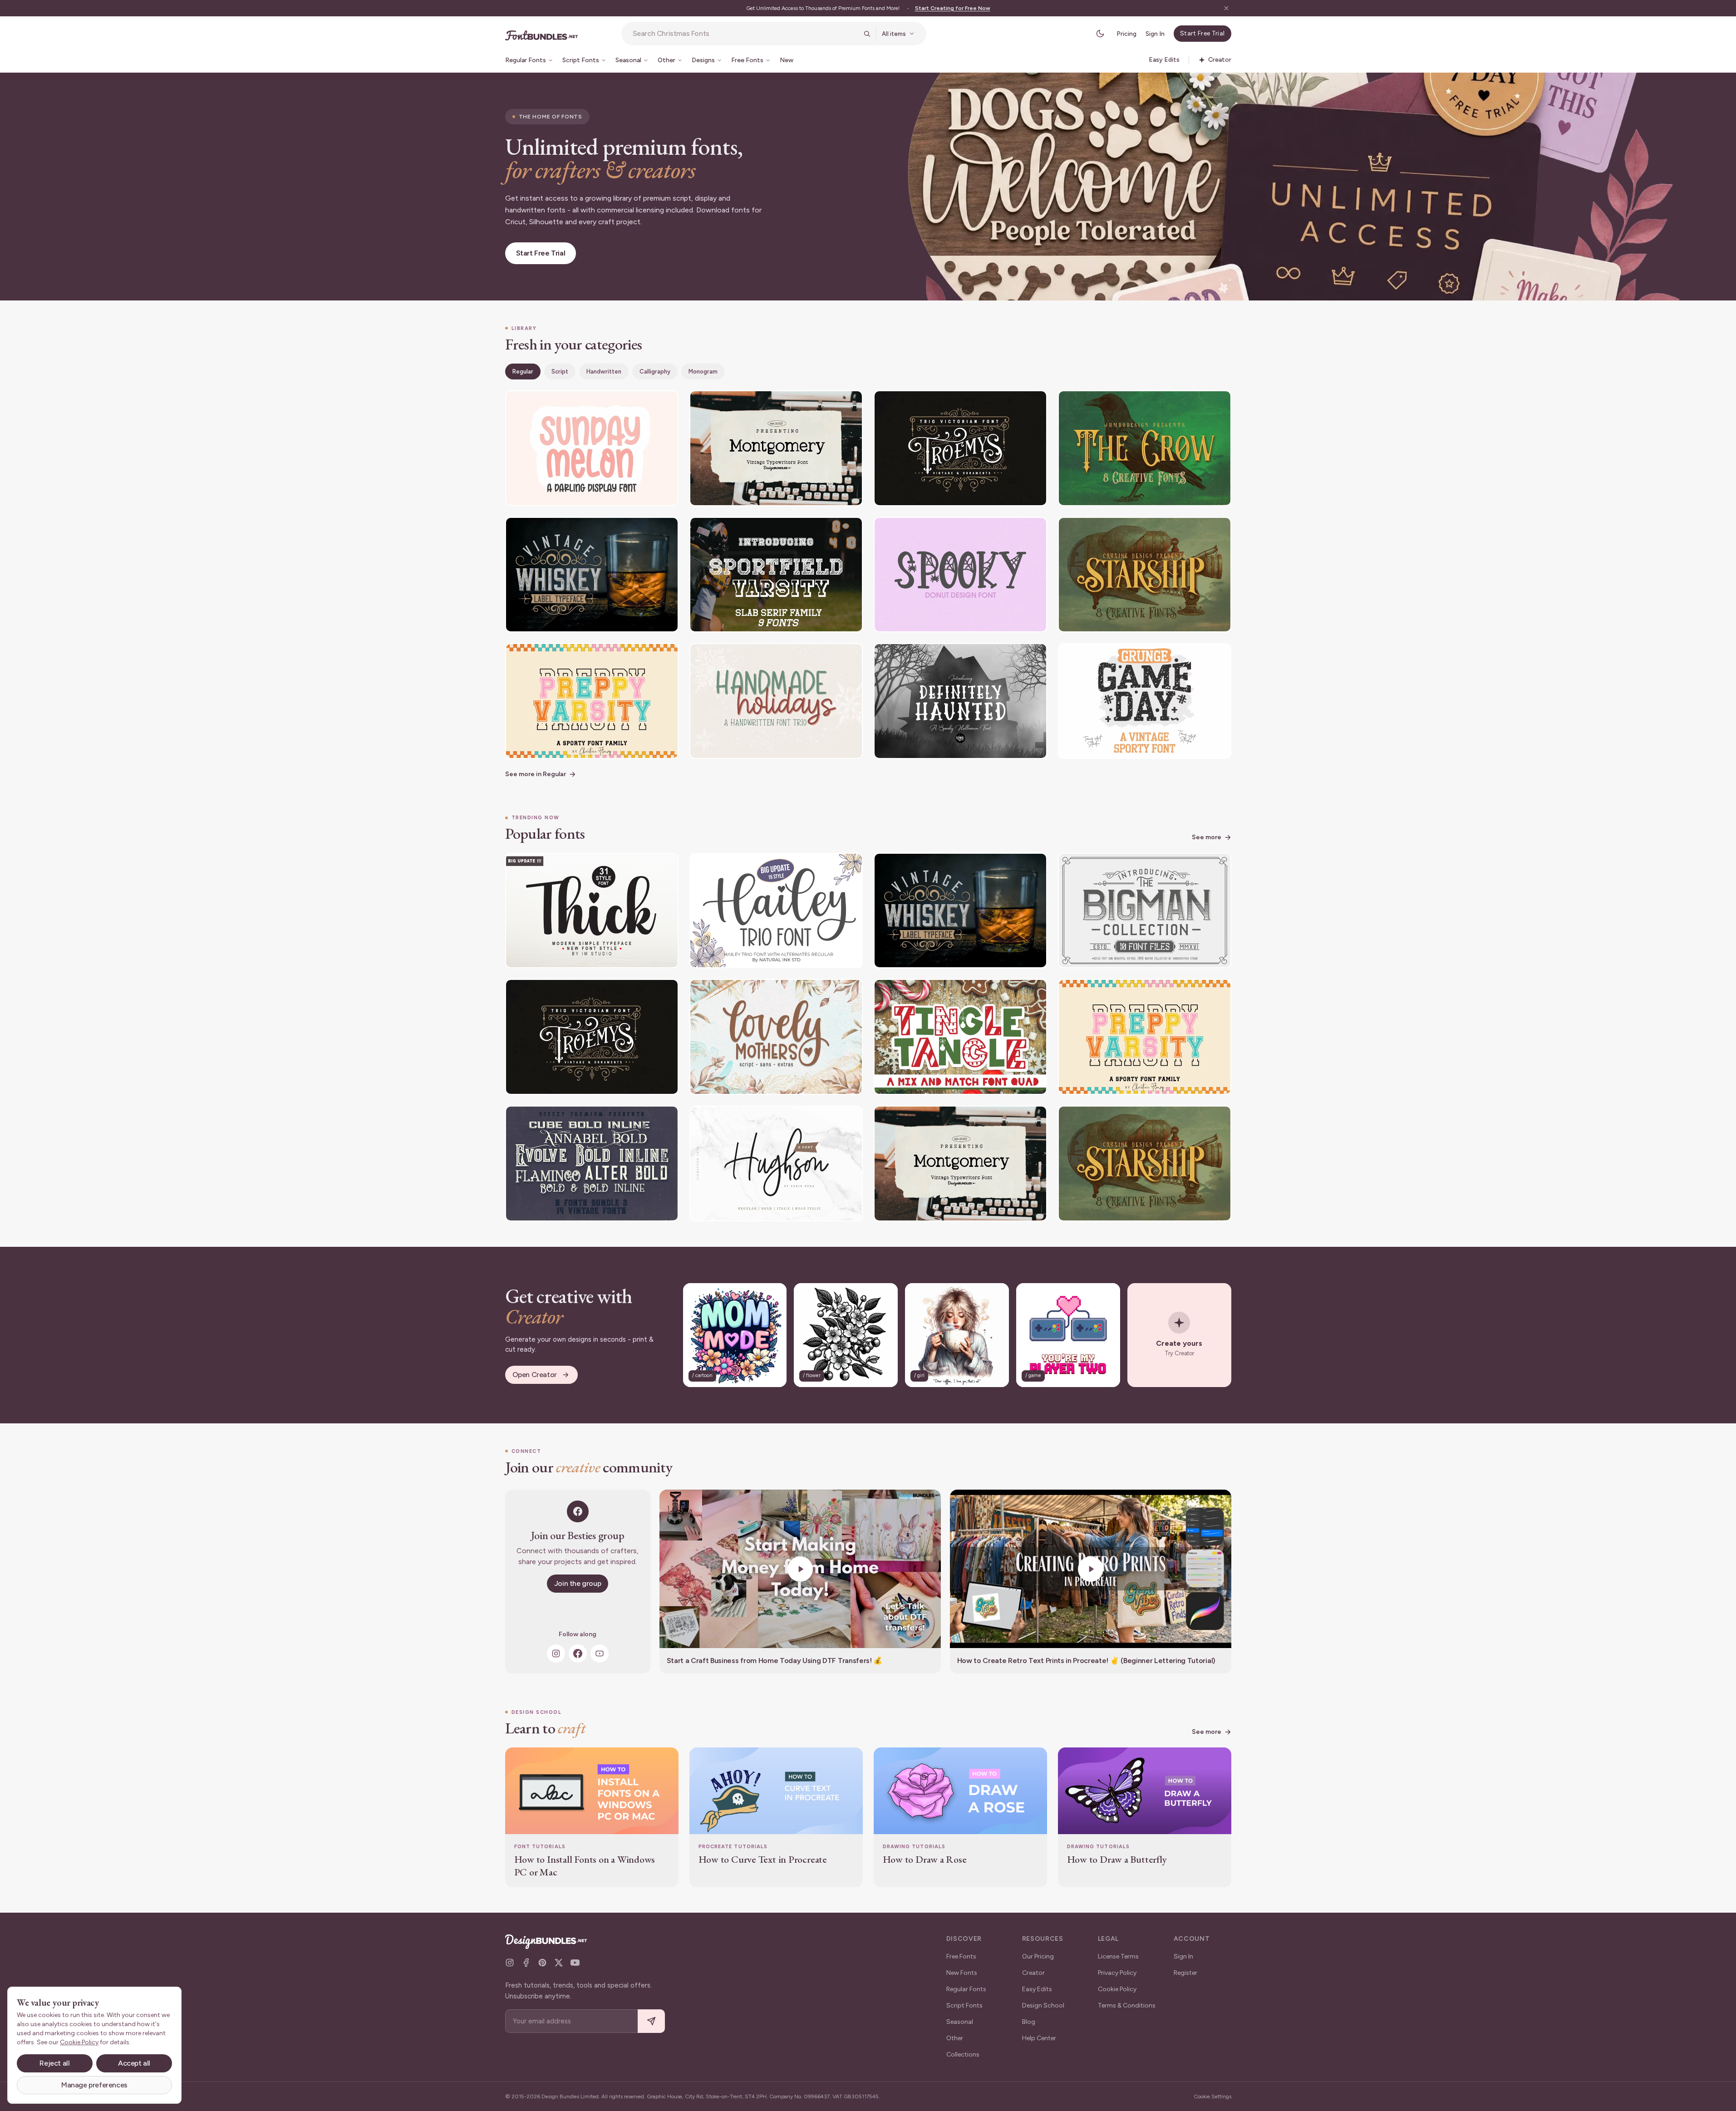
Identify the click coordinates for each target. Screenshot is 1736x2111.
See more (1207, 837)
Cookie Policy (1117, 1989)
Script (560, 372)
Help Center (1039, 2038)
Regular (523, 372)
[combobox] (745, 34)
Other (955, 2038)
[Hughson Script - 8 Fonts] (776, 1164)
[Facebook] (578, 1653)
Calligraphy (655, 372)
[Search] (867, 34)
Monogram (703, 372)
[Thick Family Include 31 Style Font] (592, 911)
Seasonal (960, 2022)
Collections (963, 2054)
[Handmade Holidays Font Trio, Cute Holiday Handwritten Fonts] (776, 701)
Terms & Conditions (1127, 2005)
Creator (1033, 1973)
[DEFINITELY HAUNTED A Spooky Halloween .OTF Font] (960, 701)
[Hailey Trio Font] (776, 911)
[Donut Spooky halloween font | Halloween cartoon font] (960, 575)
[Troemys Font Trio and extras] (960, 448)
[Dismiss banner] (1226, 8)
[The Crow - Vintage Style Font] (1145, 448)
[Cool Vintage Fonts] (592, 1164)
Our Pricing (1038, 1956)
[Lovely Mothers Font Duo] (776, 1037)
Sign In (1155, 34)
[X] (559, 1963)
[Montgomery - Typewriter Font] (776, 448)
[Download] (647, 403)
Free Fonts (961, 1956)
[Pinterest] (542, 1963)
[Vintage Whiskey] (592, 575)
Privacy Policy (1117, 1973)
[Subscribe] (651, 2021)
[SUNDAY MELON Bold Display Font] (592, 448)
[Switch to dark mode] (1100, 34)
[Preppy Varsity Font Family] (592, 701)
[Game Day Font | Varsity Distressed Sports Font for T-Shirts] (1145, 701)
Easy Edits (1037, 1989)
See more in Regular (536, 774)
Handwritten (604, 372)
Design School (1043, 2005)
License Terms (1118, 1956)
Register (1185, 1973)
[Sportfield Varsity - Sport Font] (776, 575)
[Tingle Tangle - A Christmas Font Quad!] (960, 1037)
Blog (1029, 2022)
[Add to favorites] (666, 403)
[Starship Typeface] (1145, 575)
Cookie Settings (1212, 2096)
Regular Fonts (966, 1989)
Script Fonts (964, 2005)
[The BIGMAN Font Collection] (1145, 911)
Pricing (1126, 34)
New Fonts (962, 1973)
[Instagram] (556, 1653)
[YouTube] (600, 1653)
